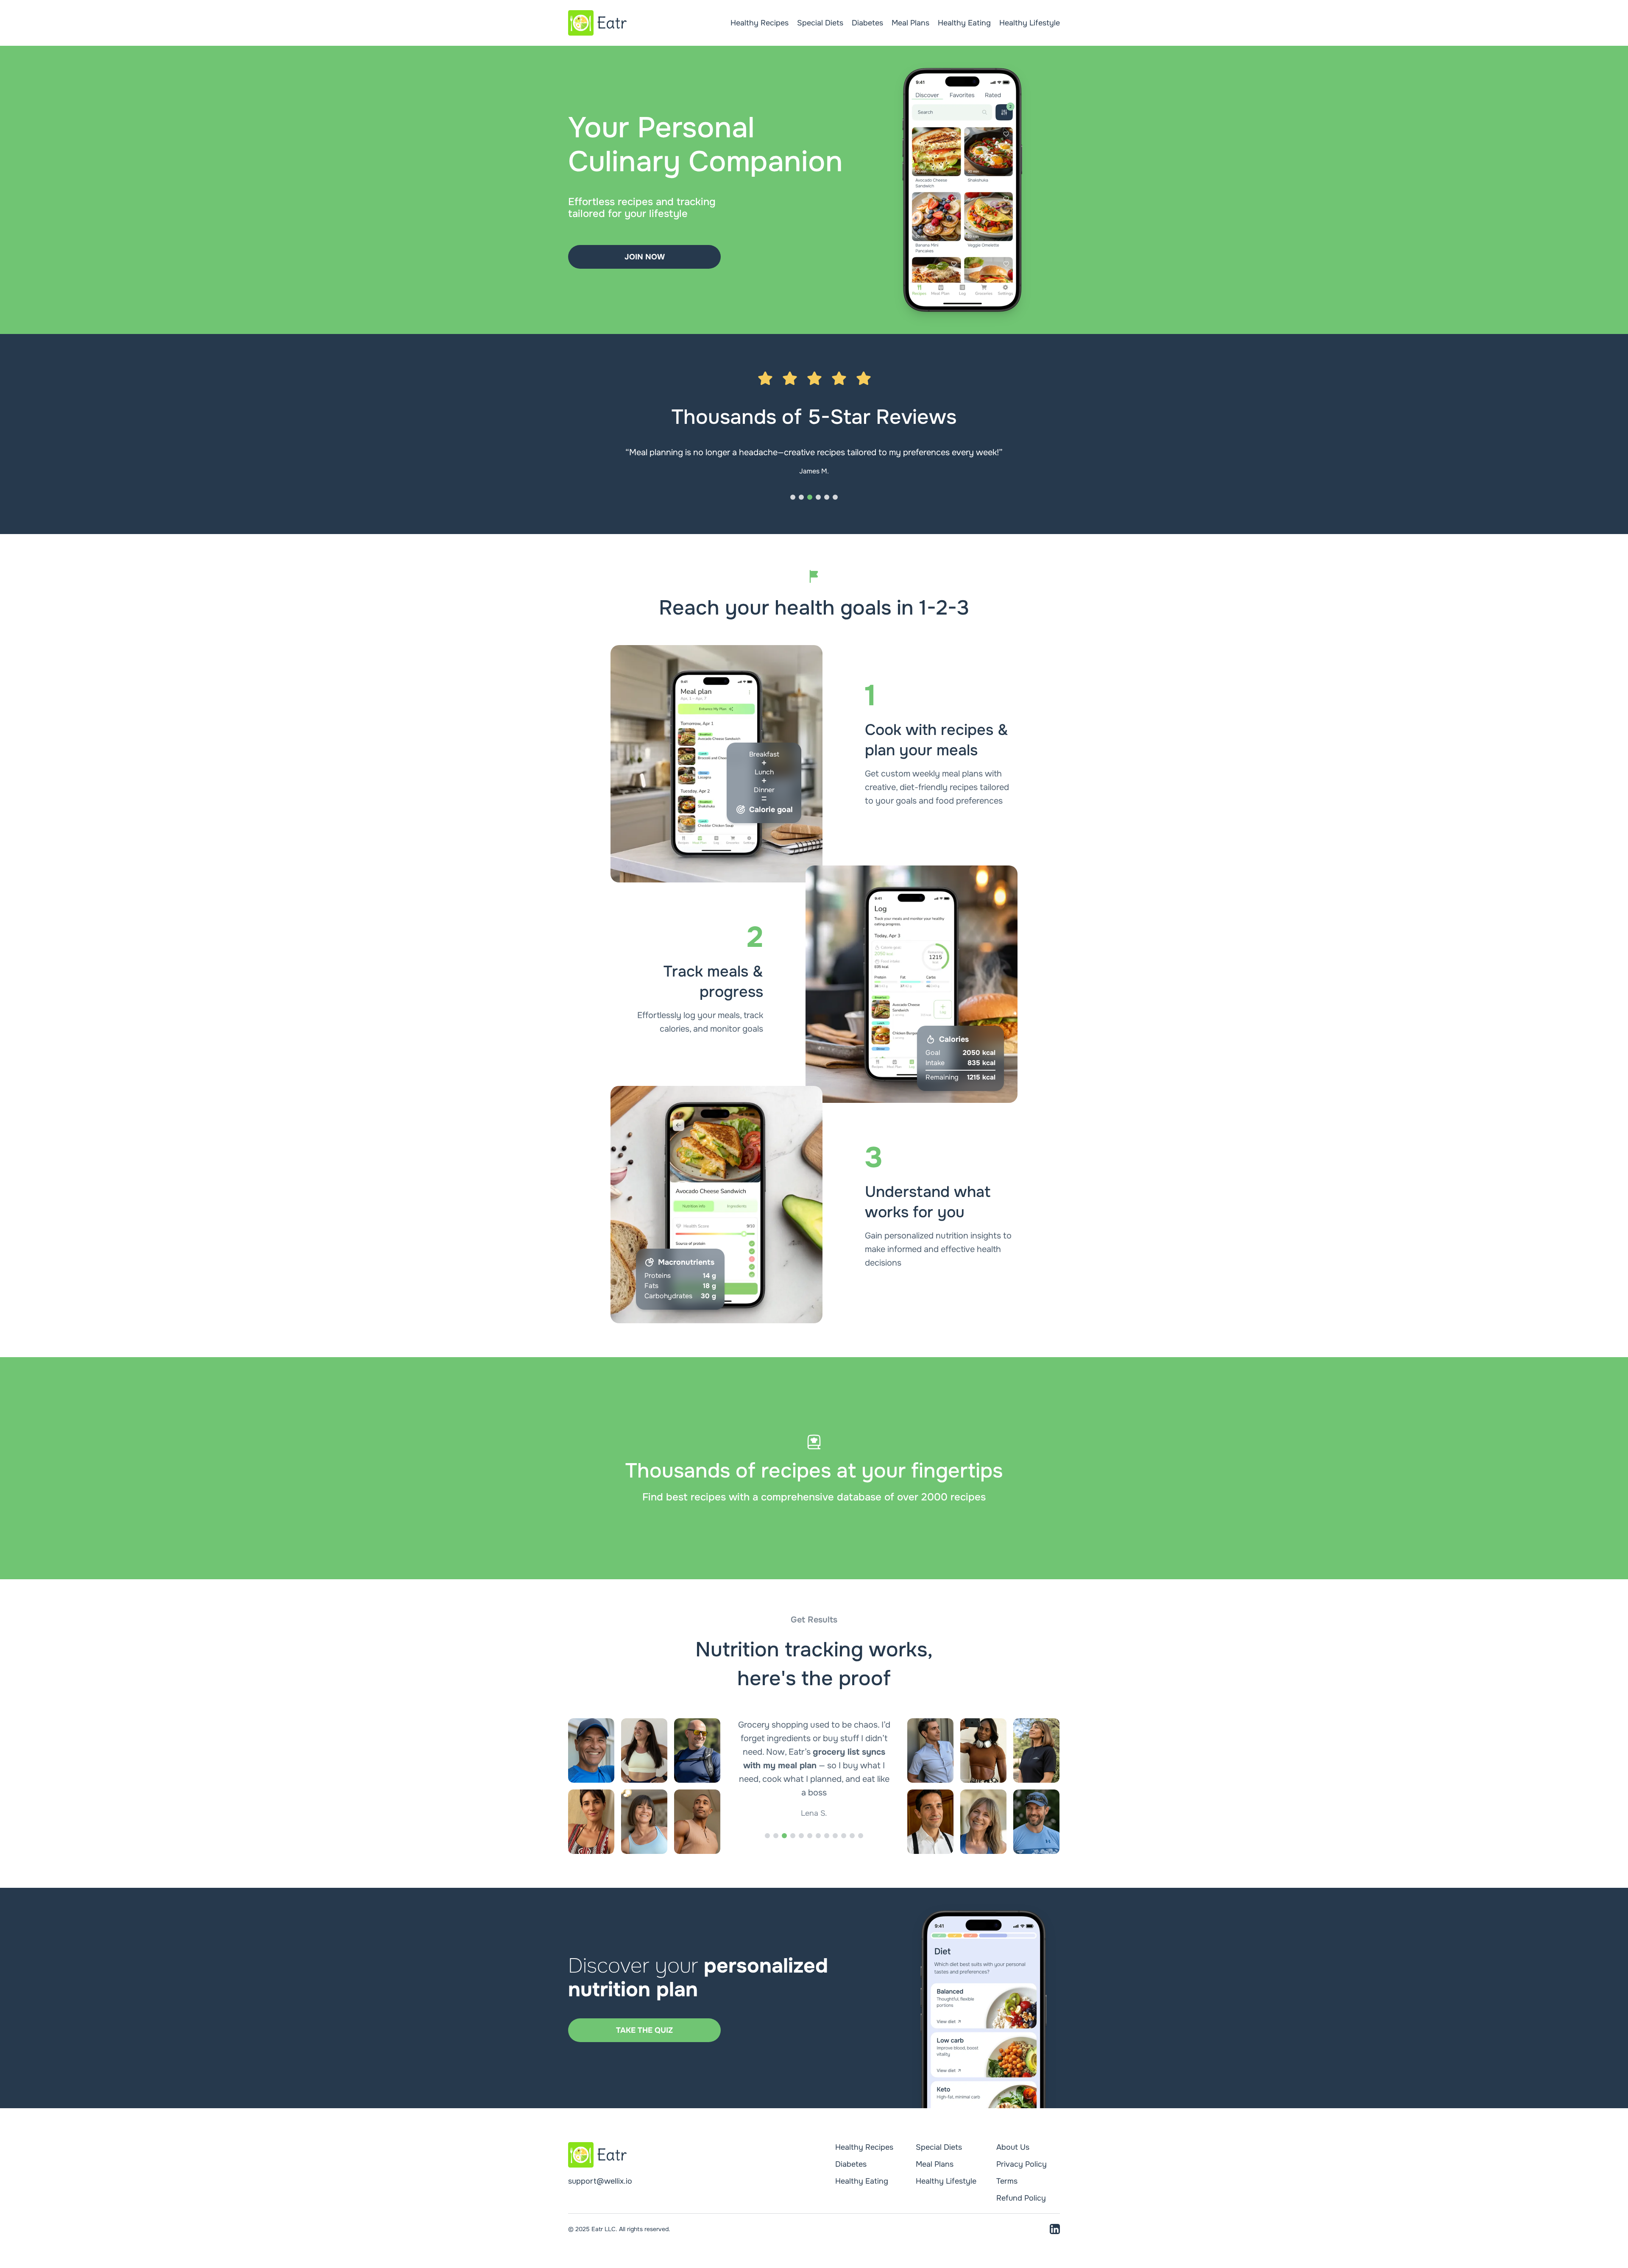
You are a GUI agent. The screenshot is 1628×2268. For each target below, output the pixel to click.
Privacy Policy (1022, 2164)
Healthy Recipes (760, 23)
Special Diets (820, 23)
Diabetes (867, 23)
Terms (1007, 2181)
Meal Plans (910, 23)
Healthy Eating (964, 23)
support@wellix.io (600, 2181)
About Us (1013, 2147)
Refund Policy (1021, 2198)
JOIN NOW (645, 257)
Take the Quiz (644, 2030)
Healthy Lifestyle (1030, 23)
